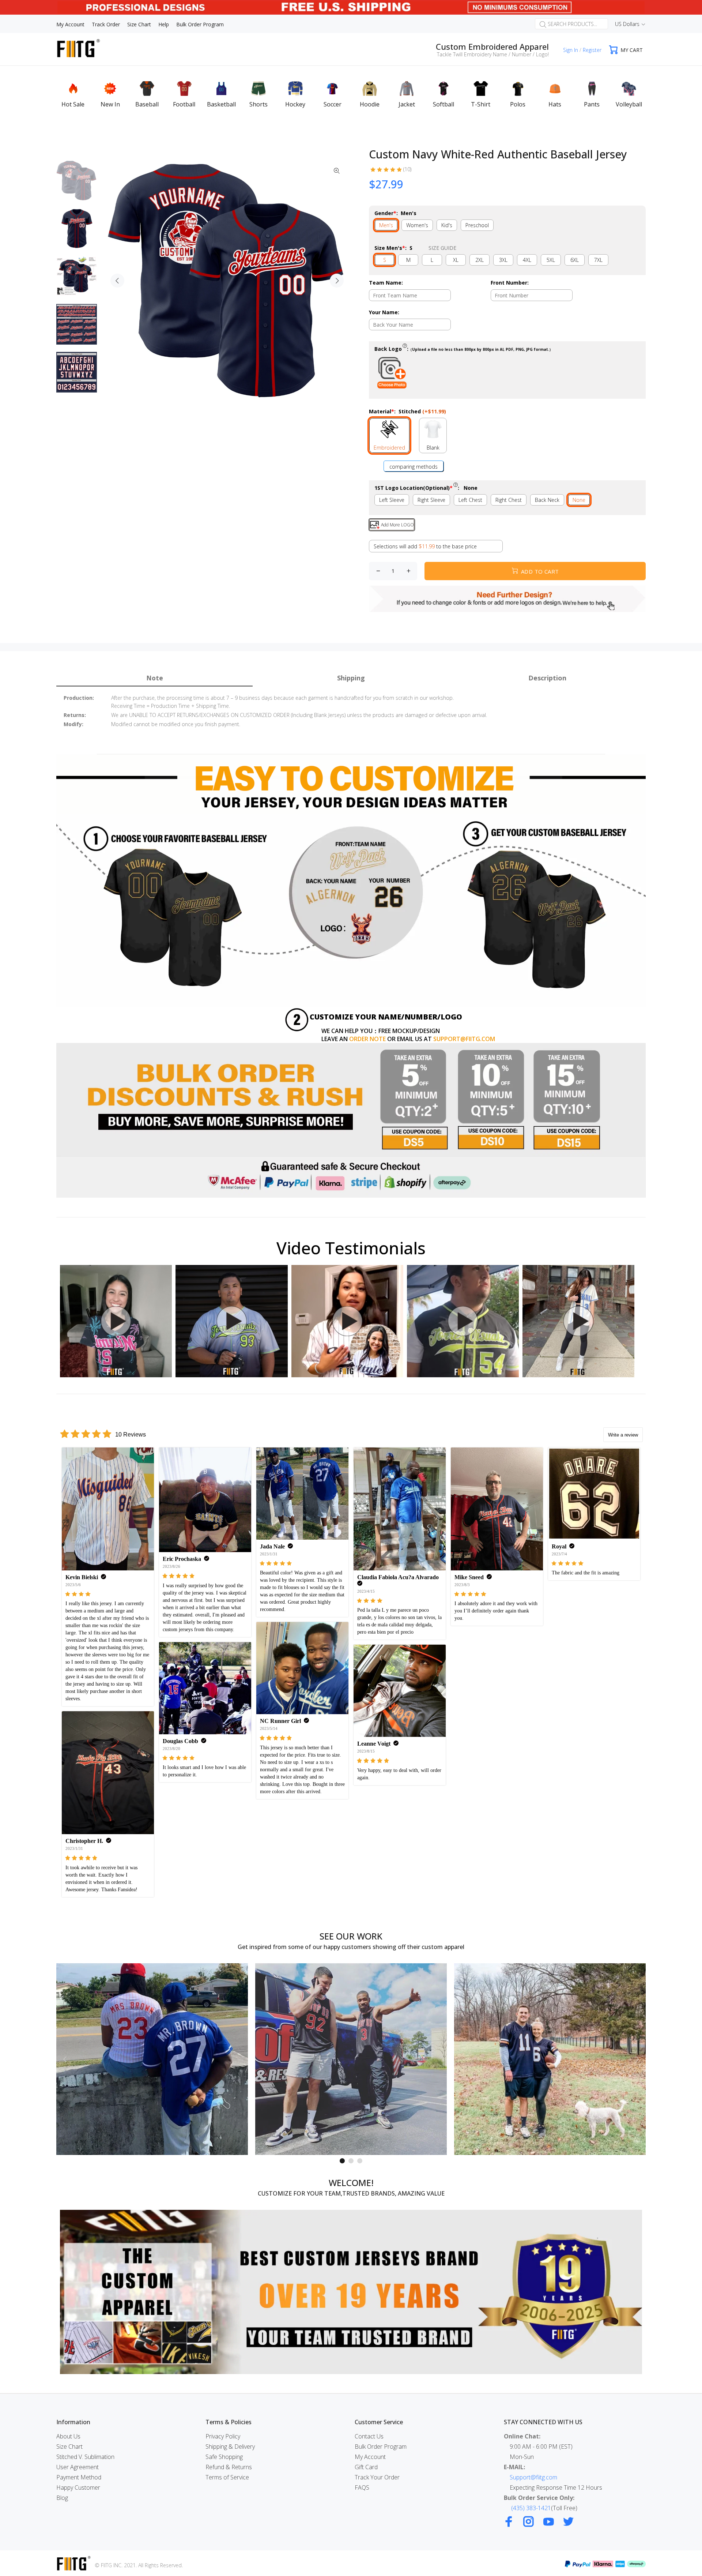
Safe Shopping (224, 2457)
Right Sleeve (431, 500)
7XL (598, 260)
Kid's (447, 225)
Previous (117, 281)
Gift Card (366, 2467)
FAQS (362, 2487)
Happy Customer (78, 2487)
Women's (417, 225)
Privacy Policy (223, 2436)
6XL (575, 260)
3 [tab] (360, 2161)
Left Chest (470, 500)
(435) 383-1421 (531, 2508)
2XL (480, 260)
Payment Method (79, 2477)
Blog (62, 2498)
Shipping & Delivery (230, 2447)
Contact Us (369, 2436)
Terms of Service (227, 2477)
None (579, 500)
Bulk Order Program (381, 2447)
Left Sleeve (392, 500)
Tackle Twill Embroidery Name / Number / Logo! (493, 54)
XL (456, 260)
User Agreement (78, 2467)
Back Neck (547, 500)
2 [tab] (351, 2161)
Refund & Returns (229, 2467)
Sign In (571, 50)
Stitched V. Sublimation (85, 2457)
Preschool (477, 225)
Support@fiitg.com (533, 2477)
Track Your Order (377, 2477)
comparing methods (414, 467)
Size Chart (69, 2447)
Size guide (442, 248)
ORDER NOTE (367, 1039)
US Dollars (627, 24)
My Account (370, 2457)
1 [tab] (342, 2161)
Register (592, 50)
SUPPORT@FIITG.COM (464, 1039)
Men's (386, 225)
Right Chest (509, 500)
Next (337, 281)
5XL (551, 260)
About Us (68, 2436)
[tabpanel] (152, 2059)
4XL (527, 260)
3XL (503, 260)
